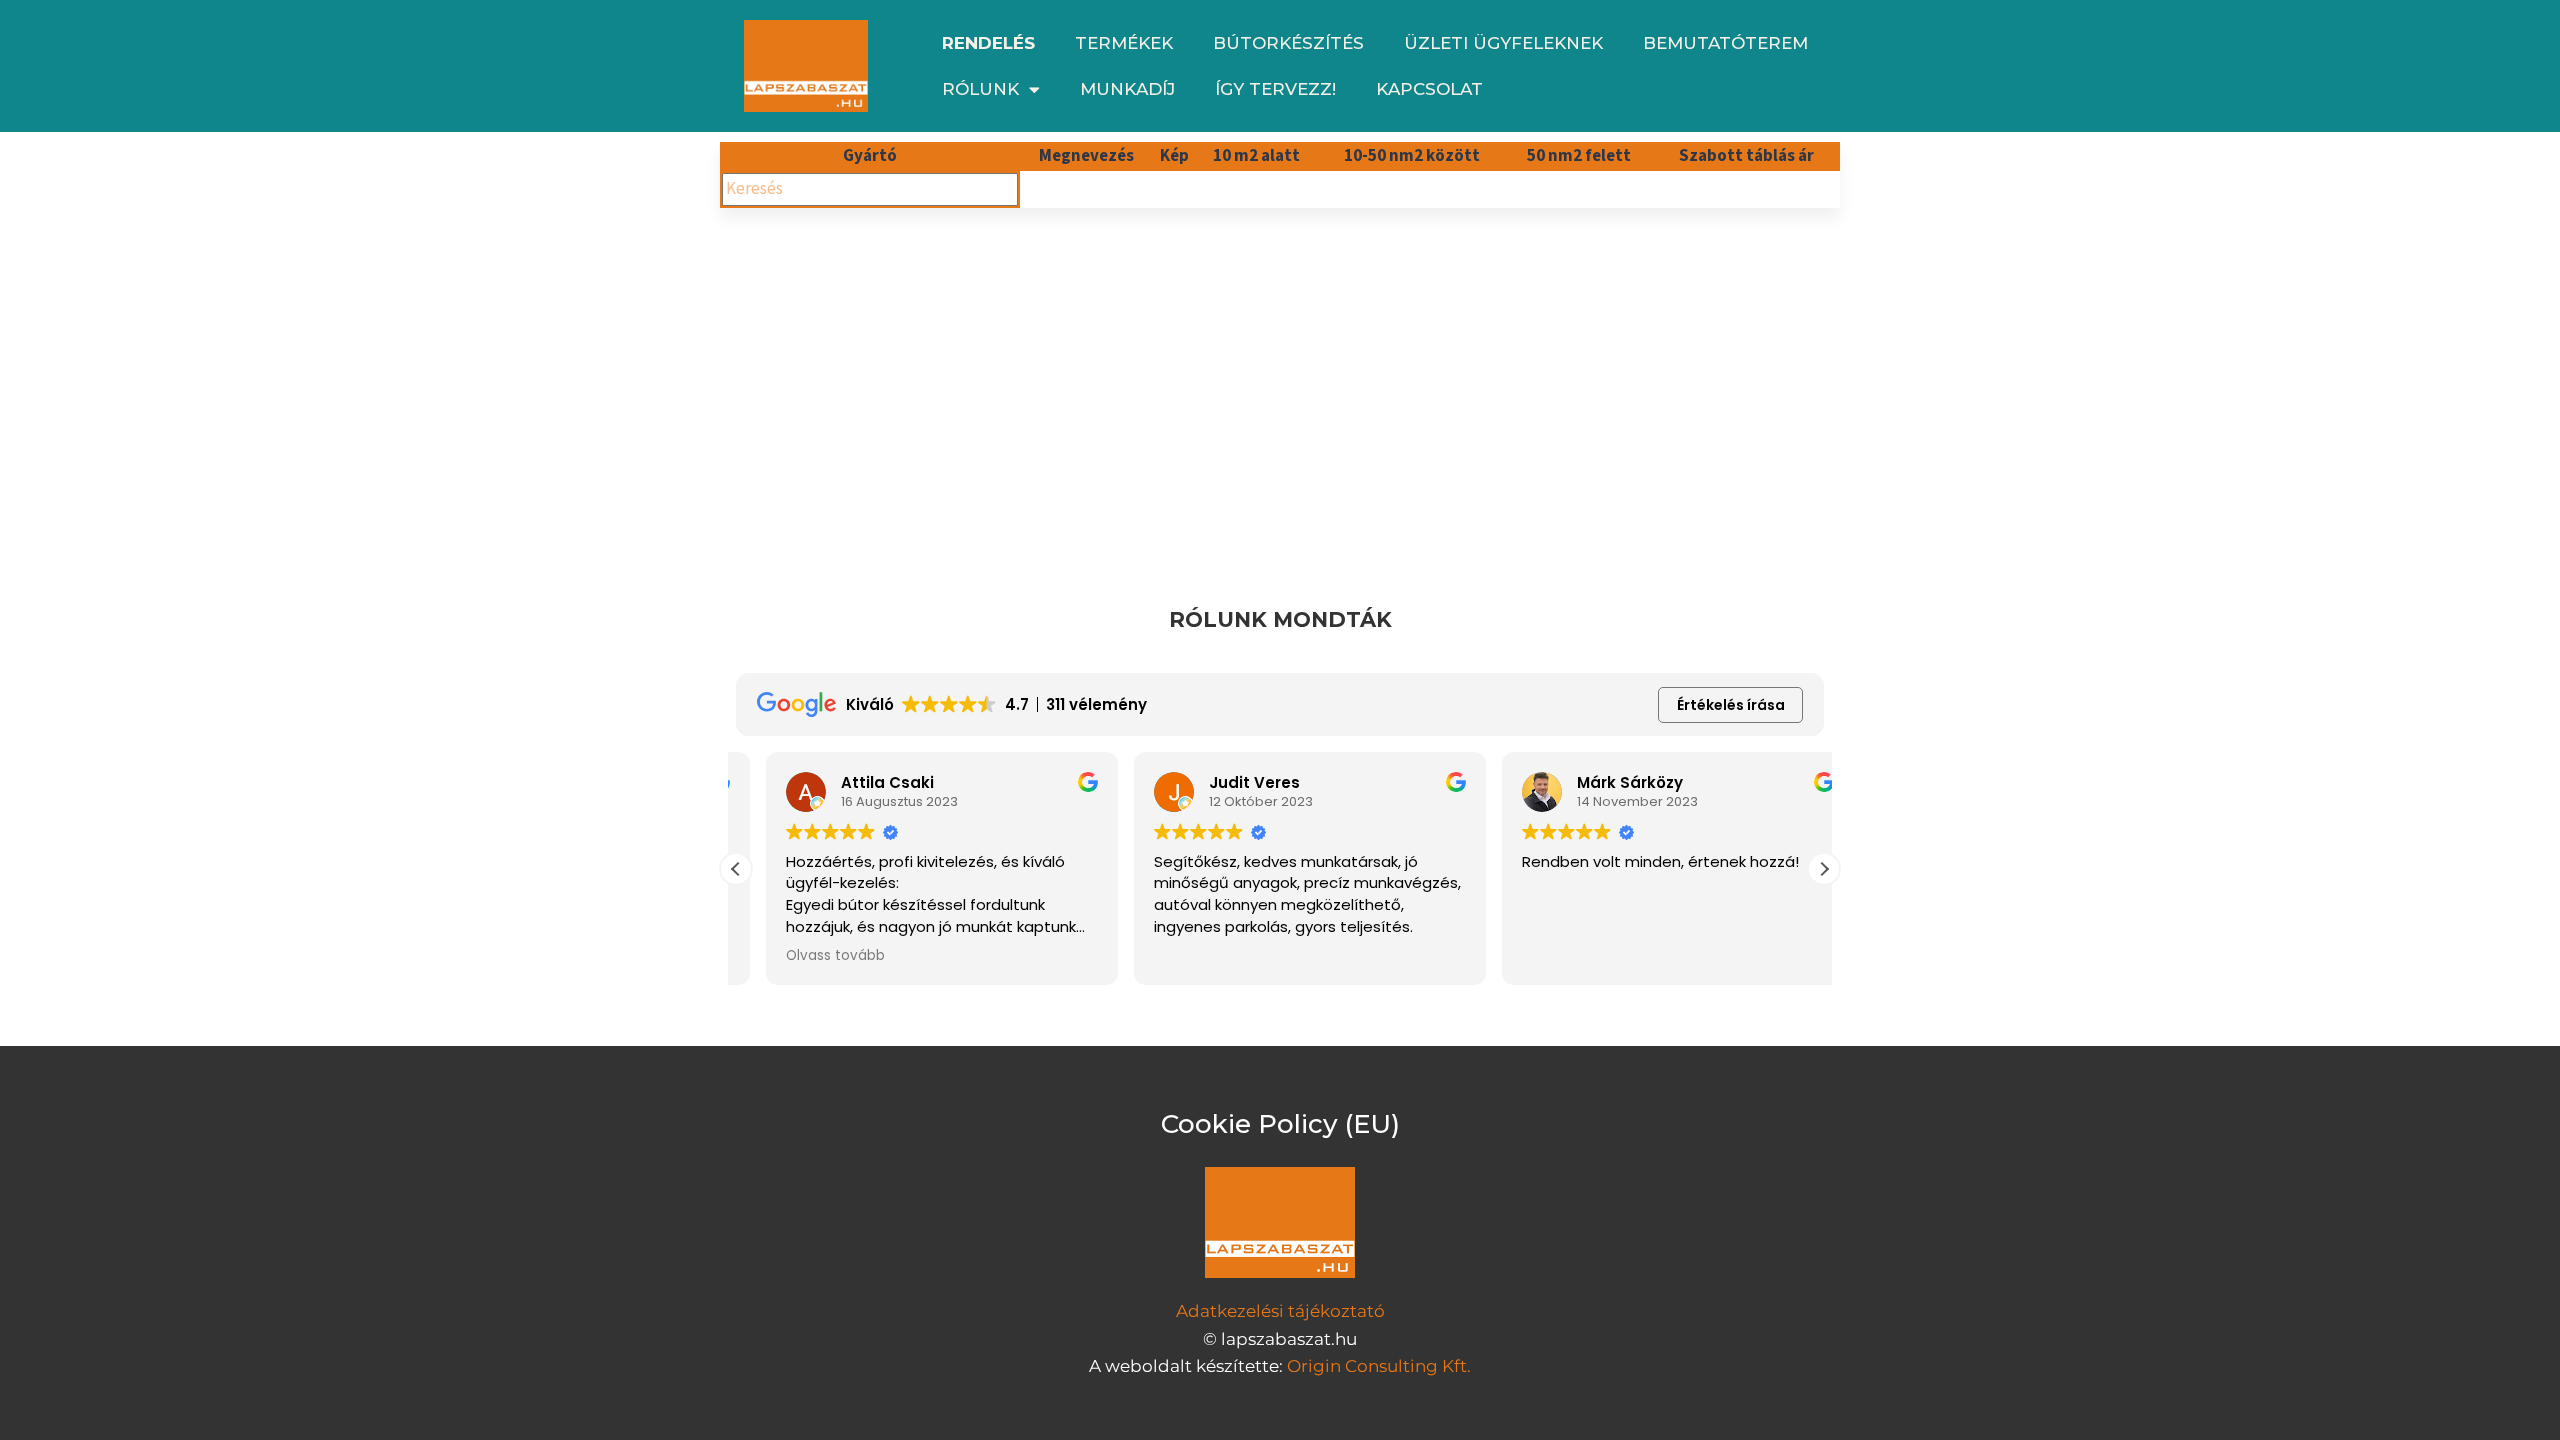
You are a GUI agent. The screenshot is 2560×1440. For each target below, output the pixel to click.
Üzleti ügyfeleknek (1503, 43)
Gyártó (870, 156)
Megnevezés (1086, 156)
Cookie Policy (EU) (1280, 1124)
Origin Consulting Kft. (1379, 1366)
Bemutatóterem (1725, 43)
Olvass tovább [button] (805, 956)
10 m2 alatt (1256, 156)
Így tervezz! (1275, 89)
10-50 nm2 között (1412, 156)
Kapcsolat (1429, 89)
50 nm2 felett (1579, 156)
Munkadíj (1127, 89)
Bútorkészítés (1288, 43)
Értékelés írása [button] (1731, 705)
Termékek (1124, 43)
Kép (1174, 156)
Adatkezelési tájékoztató (1280, 1311)
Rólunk (980, 89)
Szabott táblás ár (1746, 156)
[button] (1824, 869)
